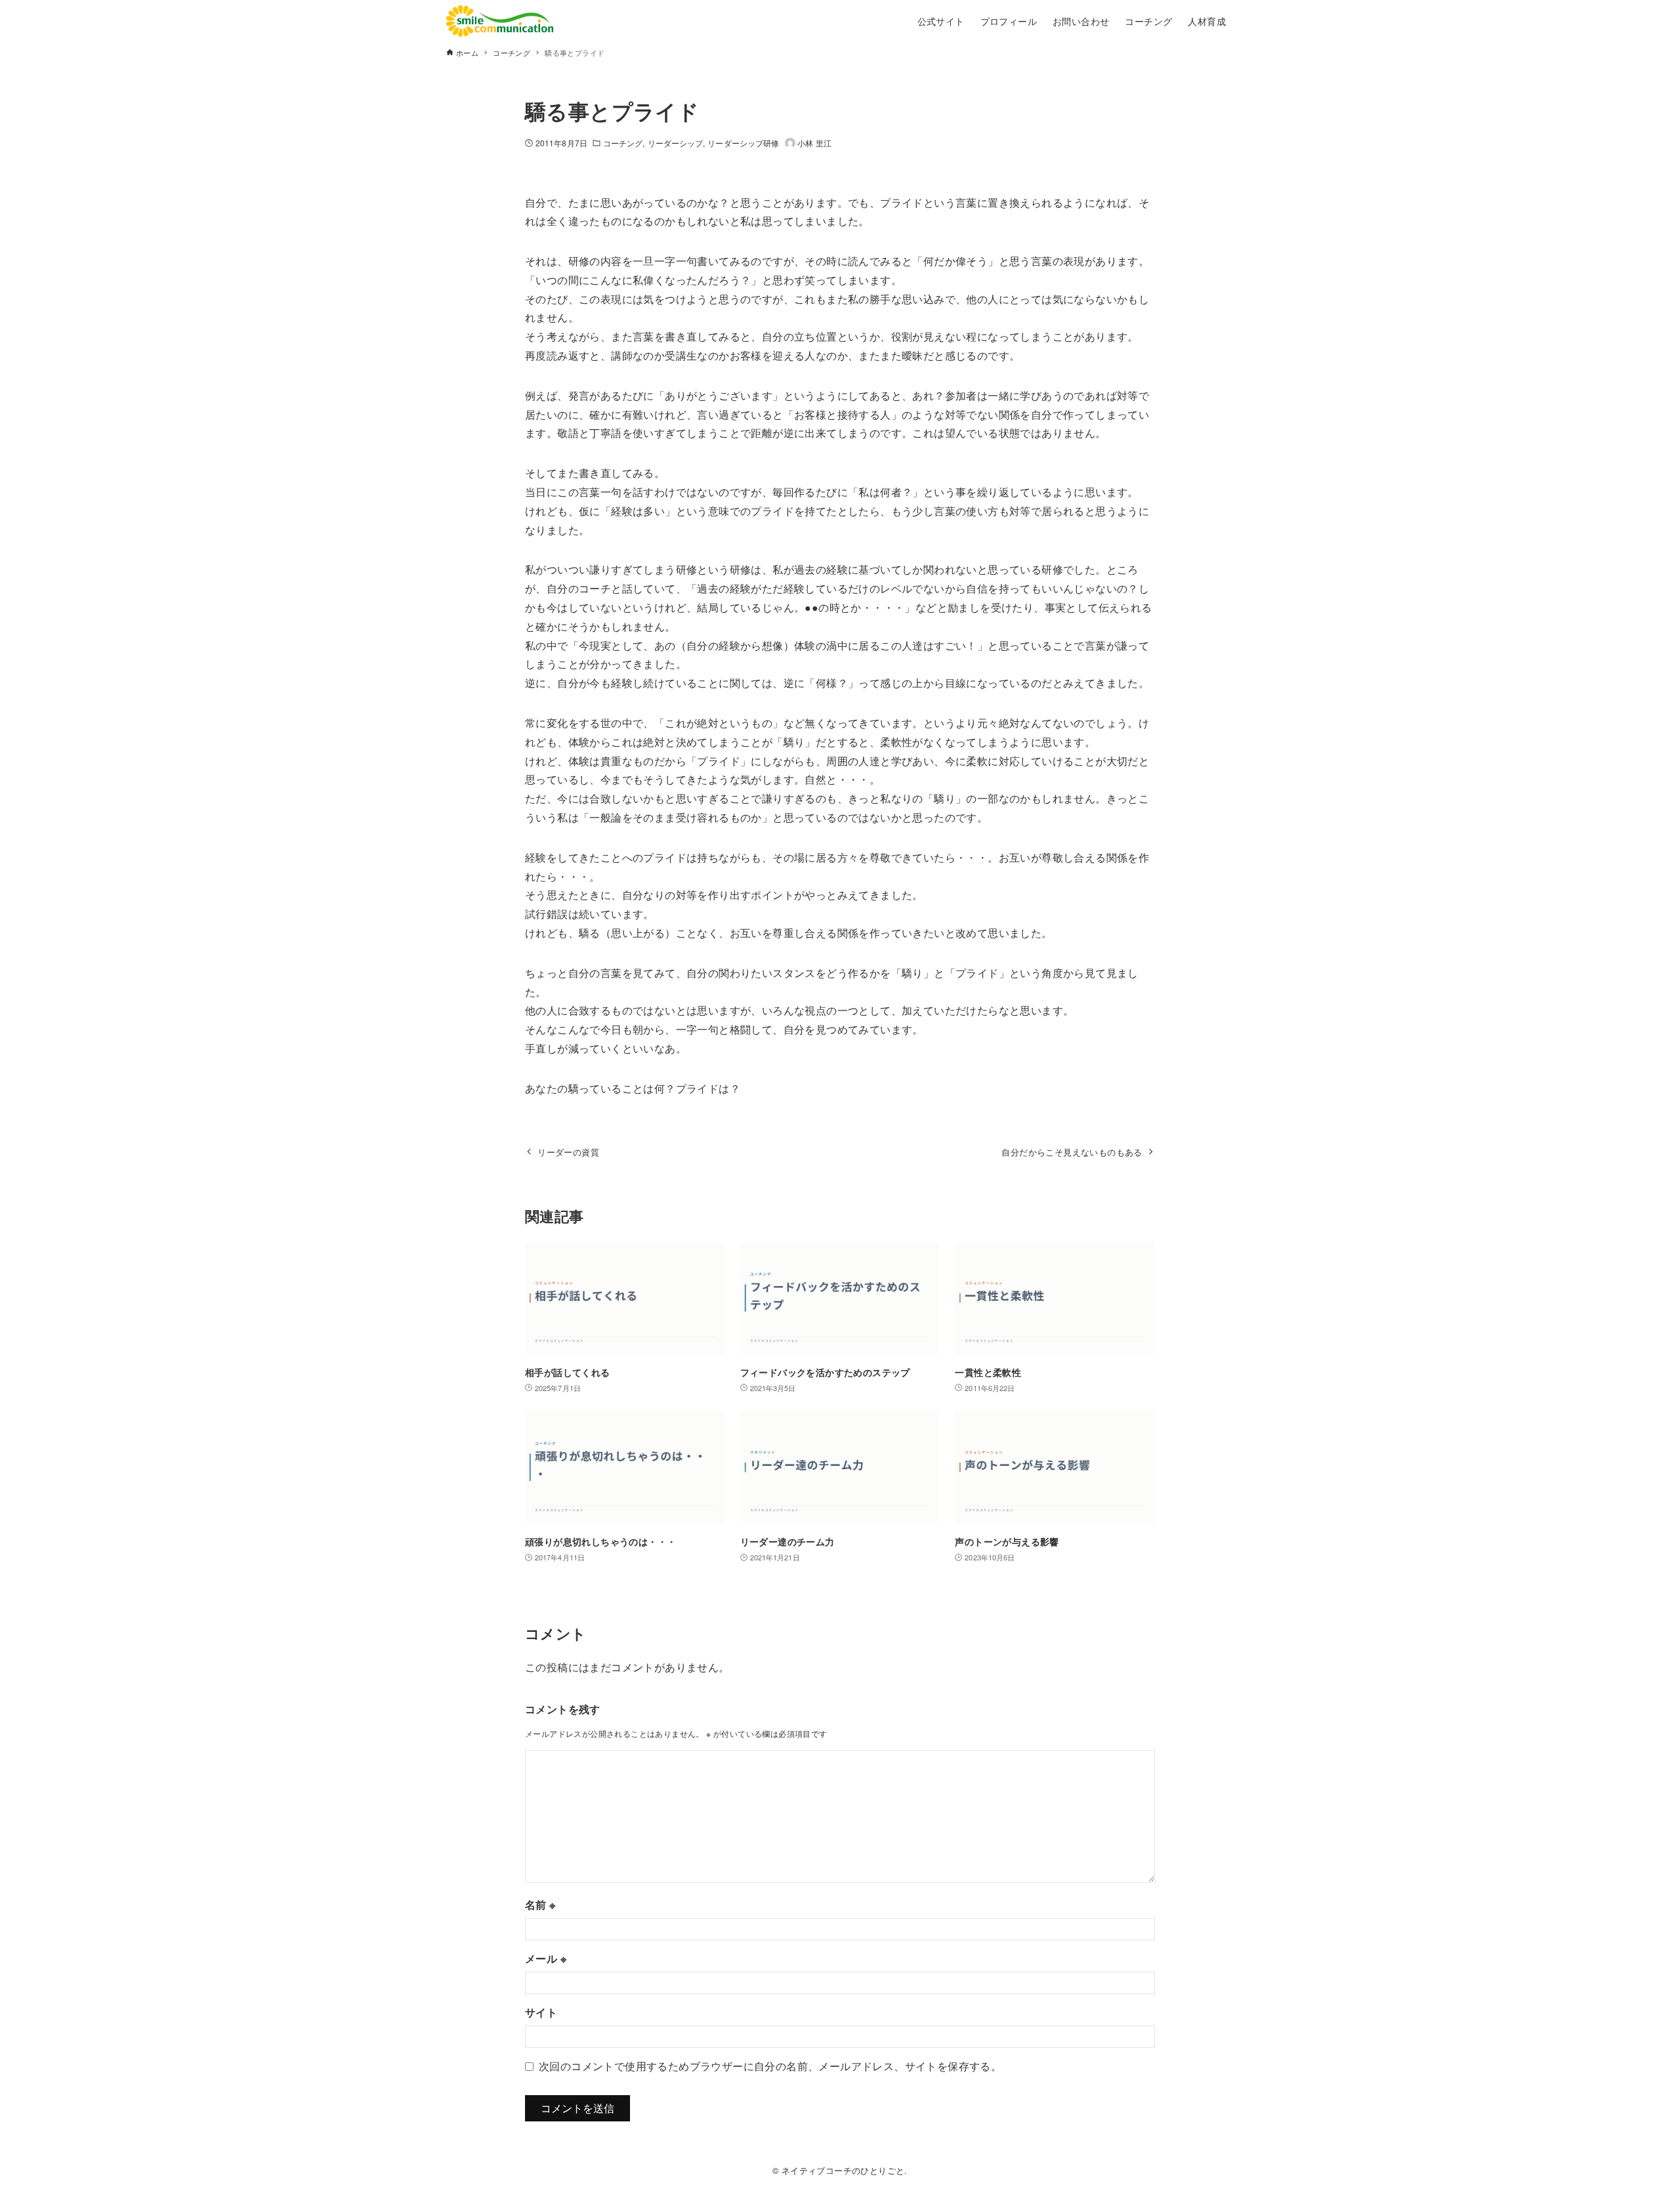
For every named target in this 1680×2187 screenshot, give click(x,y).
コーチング (623, 143)
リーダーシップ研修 (743, 143)
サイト (541, 2012)
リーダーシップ (676, 143)
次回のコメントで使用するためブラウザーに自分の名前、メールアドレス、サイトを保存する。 (770, 2066)
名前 (540, 1905)
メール (546, 1958)
